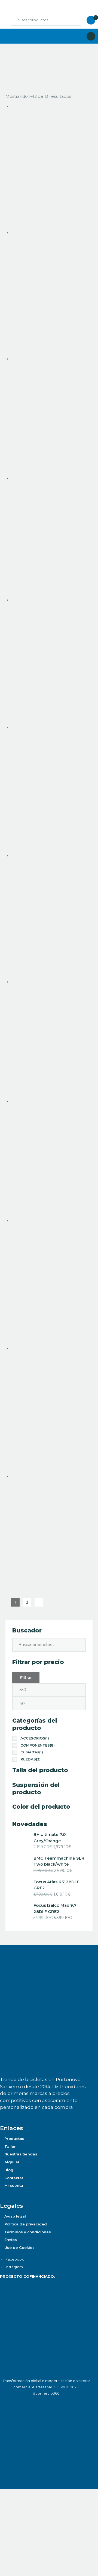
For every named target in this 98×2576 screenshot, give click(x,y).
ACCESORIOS (35, 1738)
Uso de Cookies (19, 2247)
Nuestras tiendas (21, 2154)
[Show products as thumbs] (7, 65)
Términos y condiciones (28, 2232)
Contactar (14, 2178)
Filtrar (26, 1678)
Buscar (73, 20)
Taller (10, 2146)
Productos (14, 2139)
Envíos (11, 2240)
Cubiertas (32, 1752)
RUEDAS (30, 1759)
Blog (9, 2170)
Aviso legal (15, 2216)
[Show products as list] (13, 65)
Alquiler (12, 2162)
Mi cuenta (14, 2185)
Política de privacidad (26, 2224)
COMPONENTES (38, 1745)
